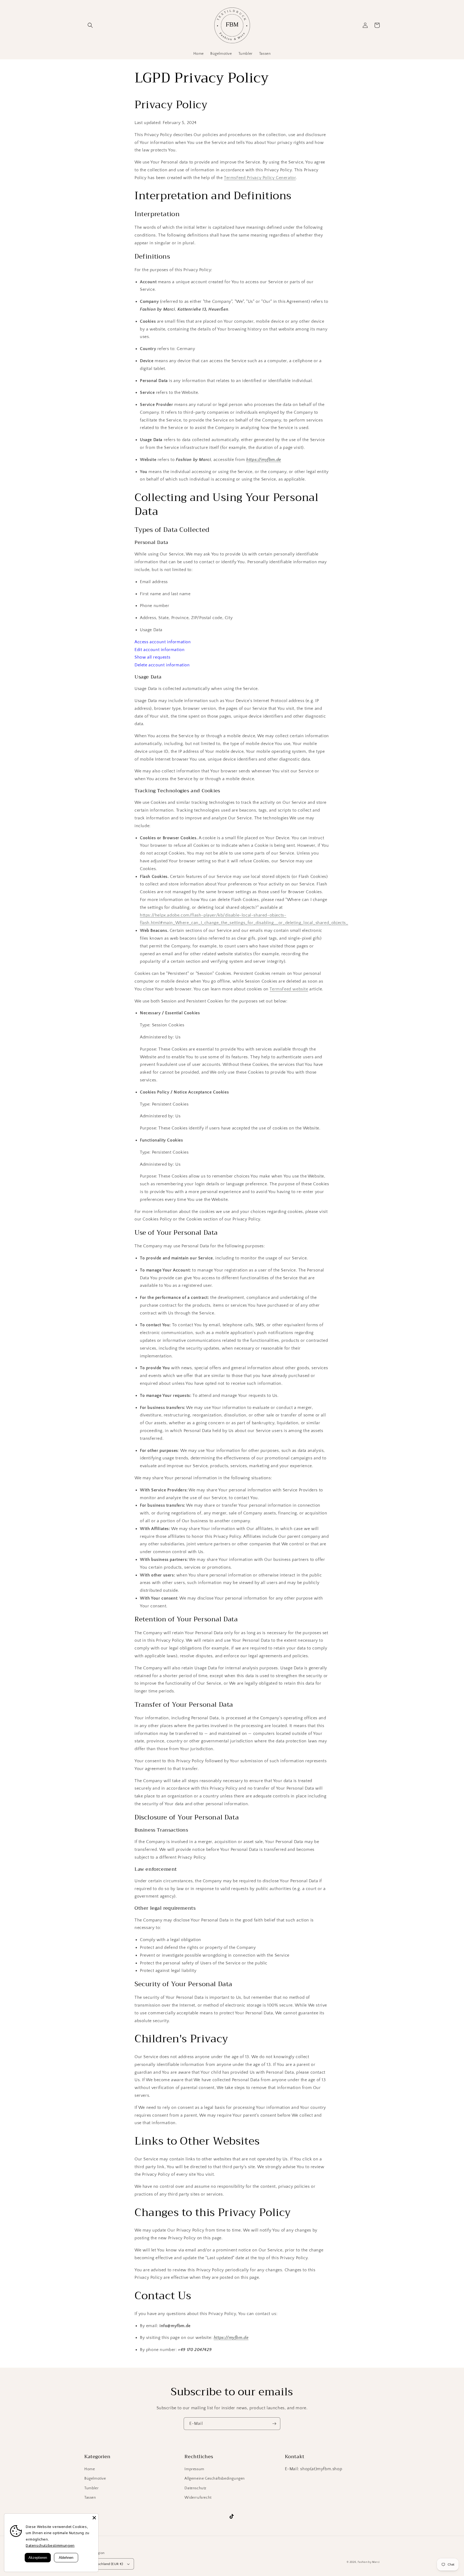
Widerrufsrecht (198, 2498)
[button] (90, 25)
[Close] (94, 2518)
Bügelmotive (95, 2479)
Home (90, 2469)
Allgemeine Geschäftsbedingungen (215, 2479)
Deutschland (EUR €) (107, 2564)
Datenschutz (195, 2488)
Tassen (90, 2498)
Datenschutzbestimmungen (50, 2545)
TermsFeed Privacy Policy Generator (260, 178)
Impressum (194, 2469)
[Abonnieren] (274, 2424)
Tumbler (91, 2488)
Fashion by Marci (369, 2562)
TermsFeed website (289, 989)
